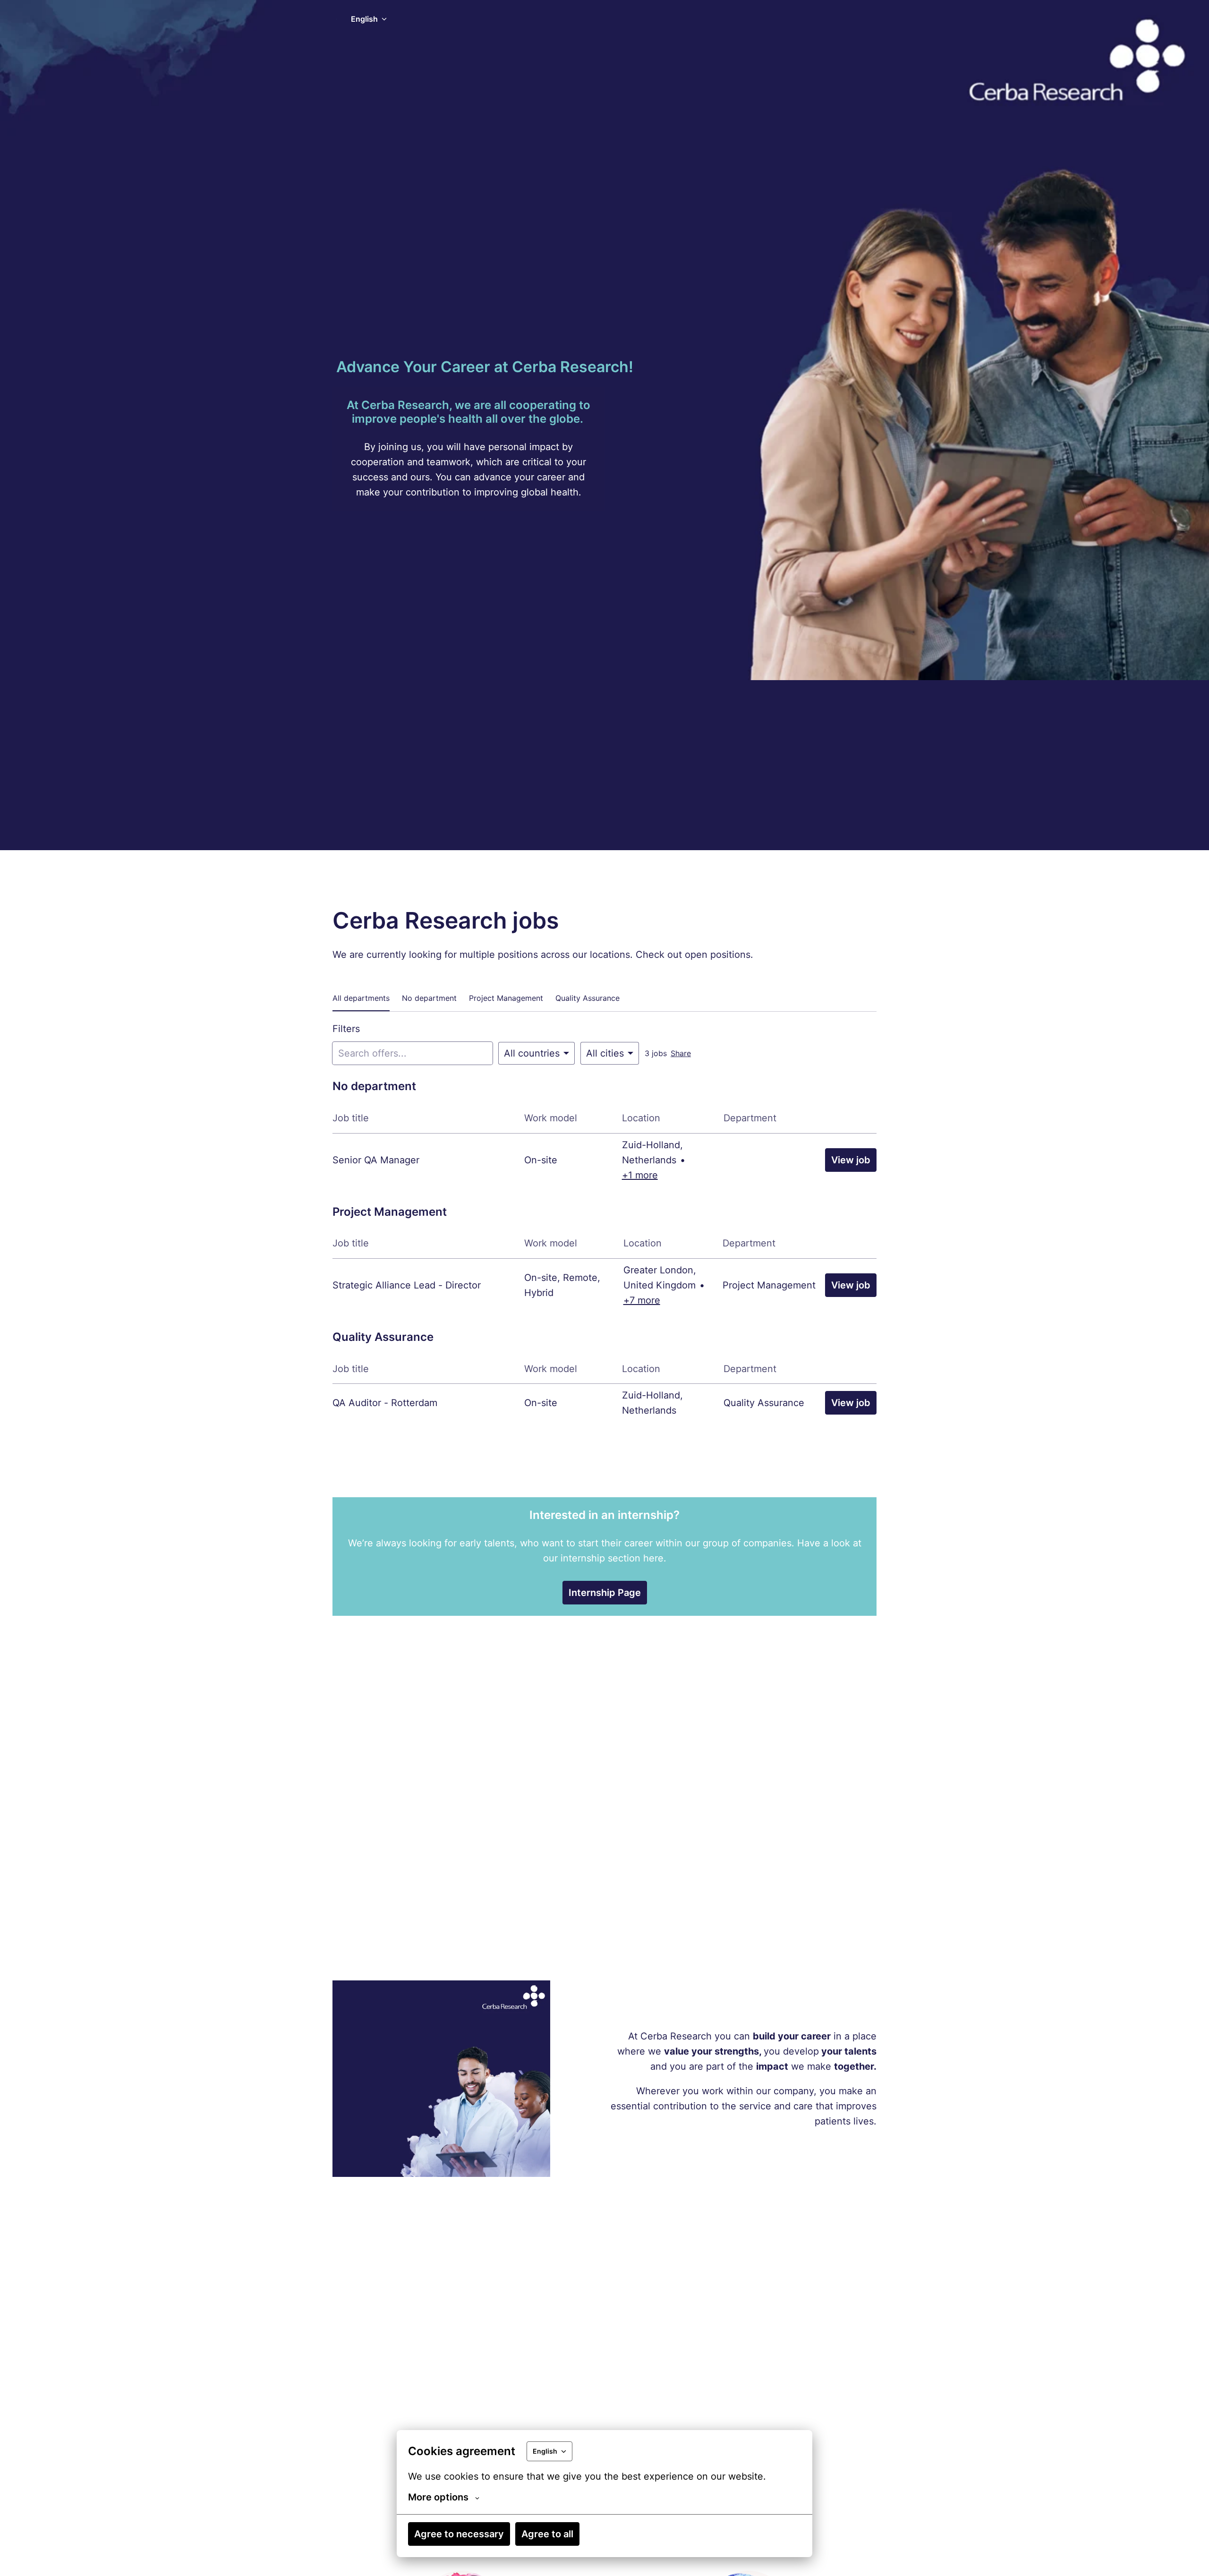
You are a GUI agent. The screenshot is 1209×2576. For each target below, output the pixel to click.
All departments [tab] (361, 998)
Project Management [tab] (506, 998)
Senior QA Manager (376, 1160)
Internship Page (605, 1593)
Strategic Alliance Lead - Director (407, 1285)
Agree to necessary (459, 2534)
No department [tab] (429, 998)
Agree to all (547, 2534)
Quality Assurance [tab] (587, 998)
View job (851, 1160)
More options (438, 2497)
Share (681, 1053)
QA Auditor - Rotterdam (385, 1403)
